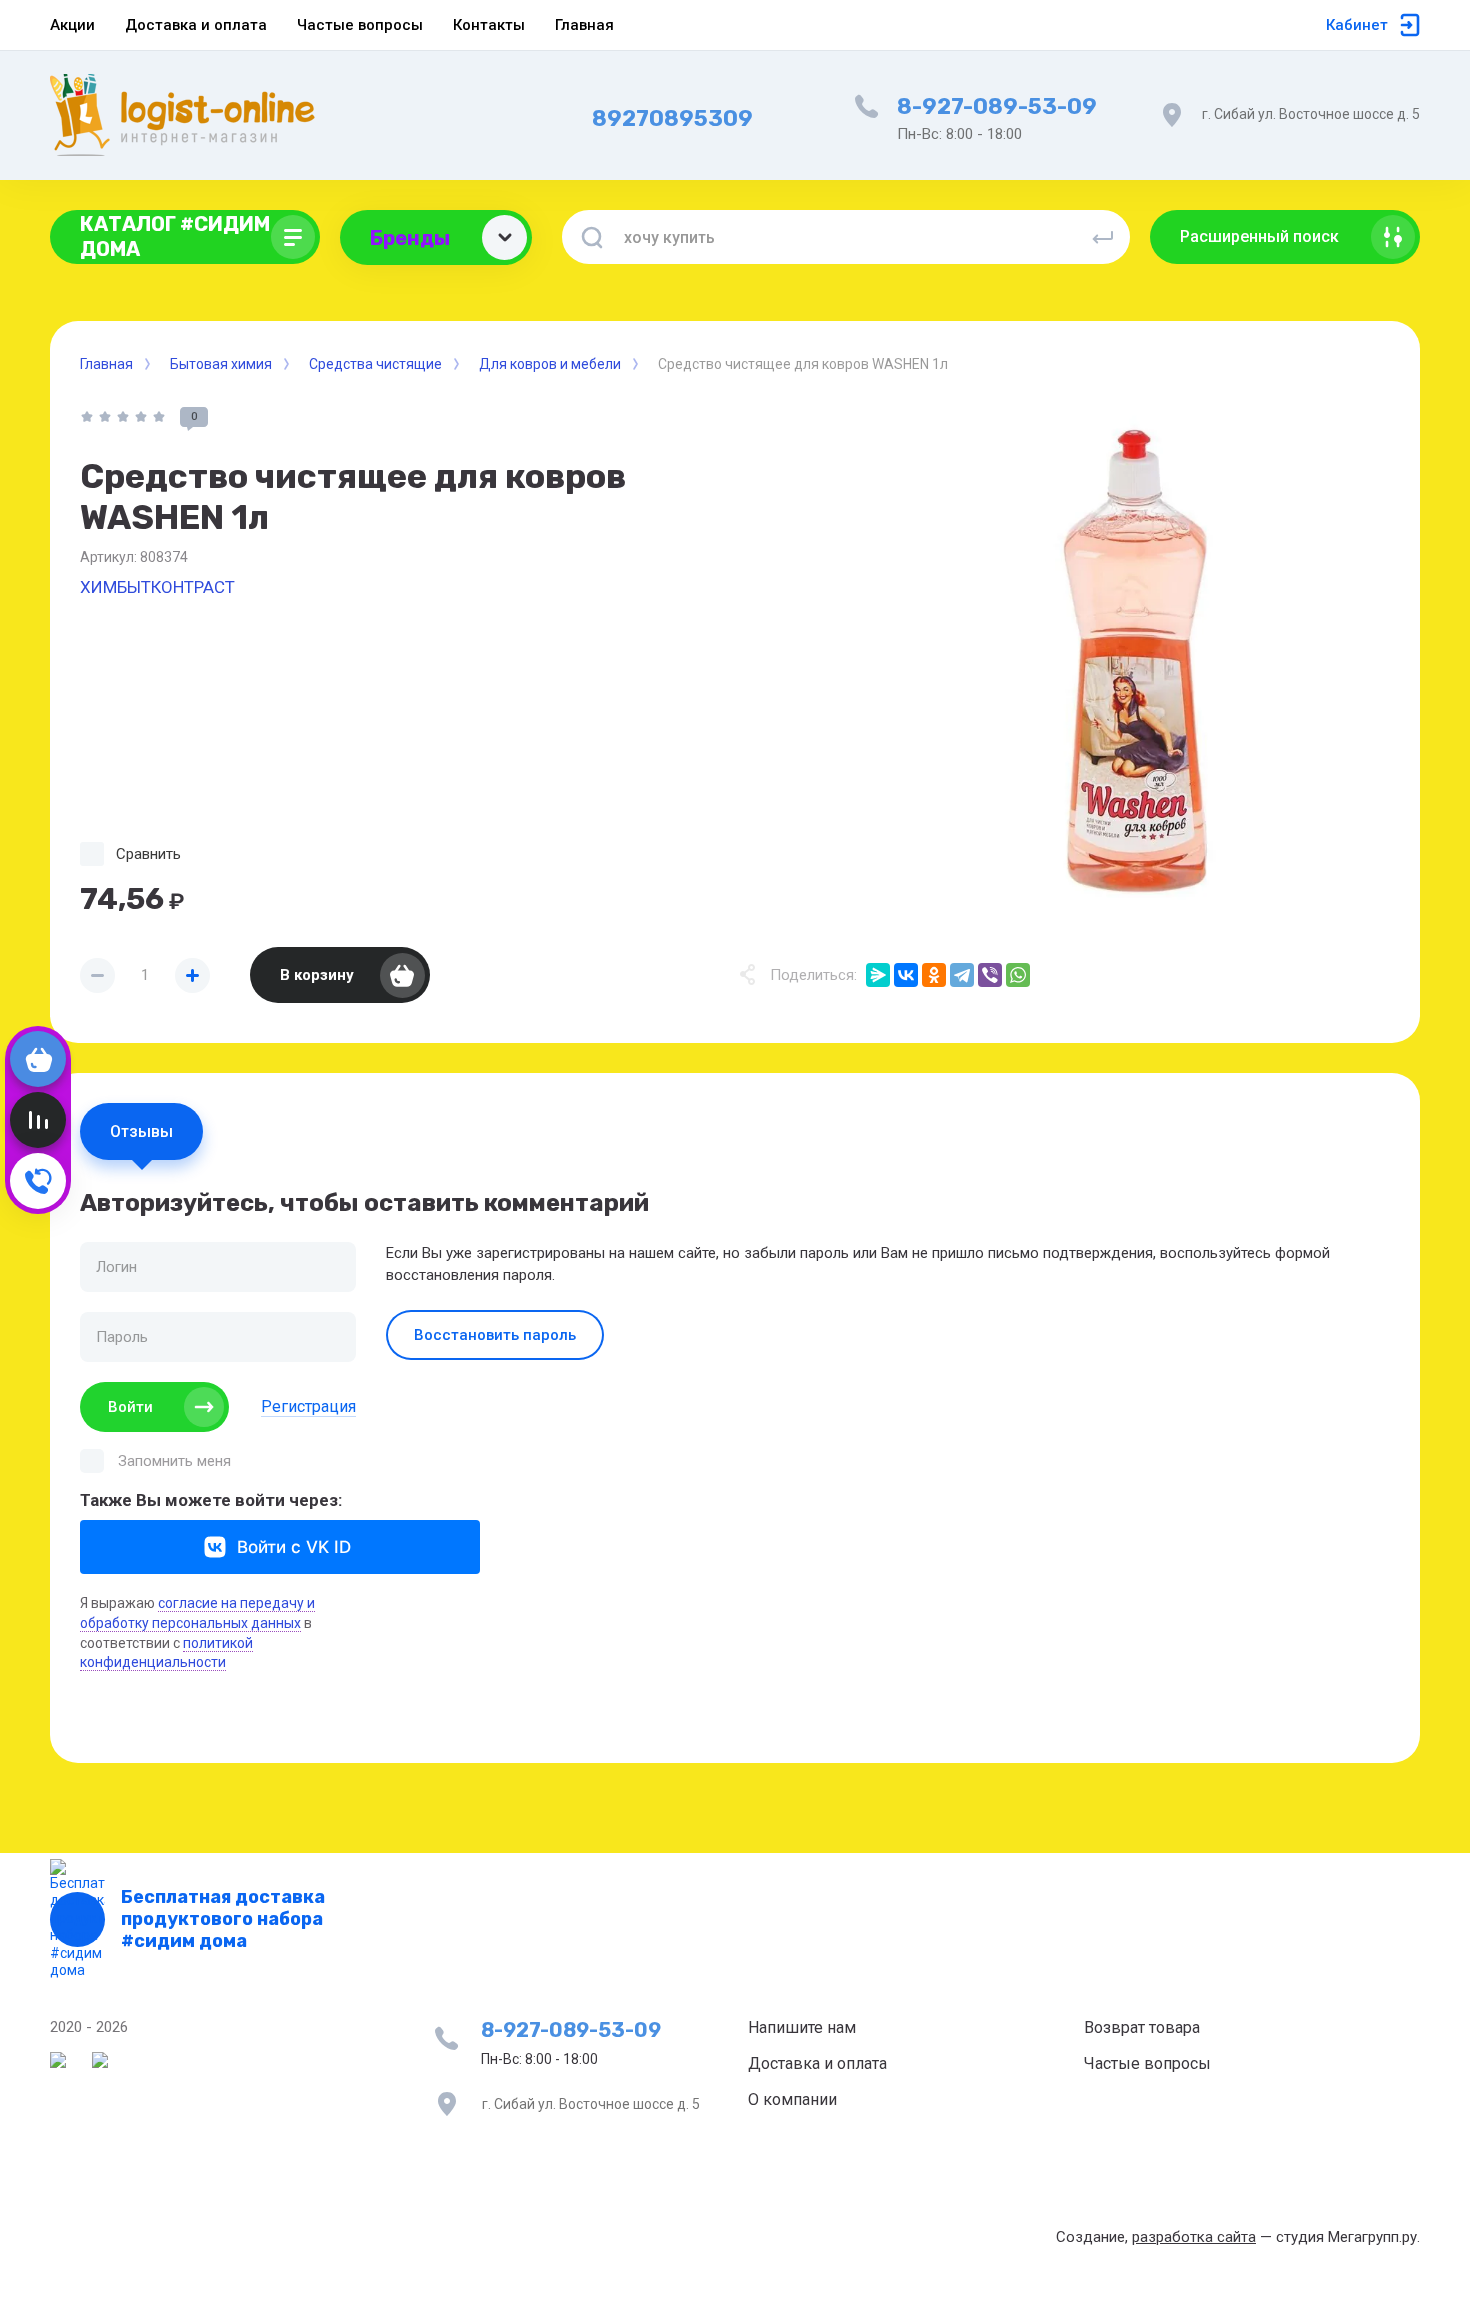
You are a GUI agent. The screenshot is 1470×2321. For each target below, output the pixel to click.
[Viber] (990, 975)
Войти (130, 1407)
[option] (1135, 662)
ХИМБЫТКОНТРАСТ (157, 587)
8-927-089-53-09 (997, 106)
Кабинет (1357, 25)
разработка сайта (1194, 2237)
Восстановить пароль (495, 1335)
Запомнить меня (174, 1461)
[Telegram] (962, 975)
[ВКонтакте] (906, 975)
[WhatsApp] (1018, 975)
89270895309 (672, 118)
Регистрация (308, 1406)
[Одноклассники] (934, 975)
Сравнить (148, 854)
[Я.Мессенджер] (878, 975)
